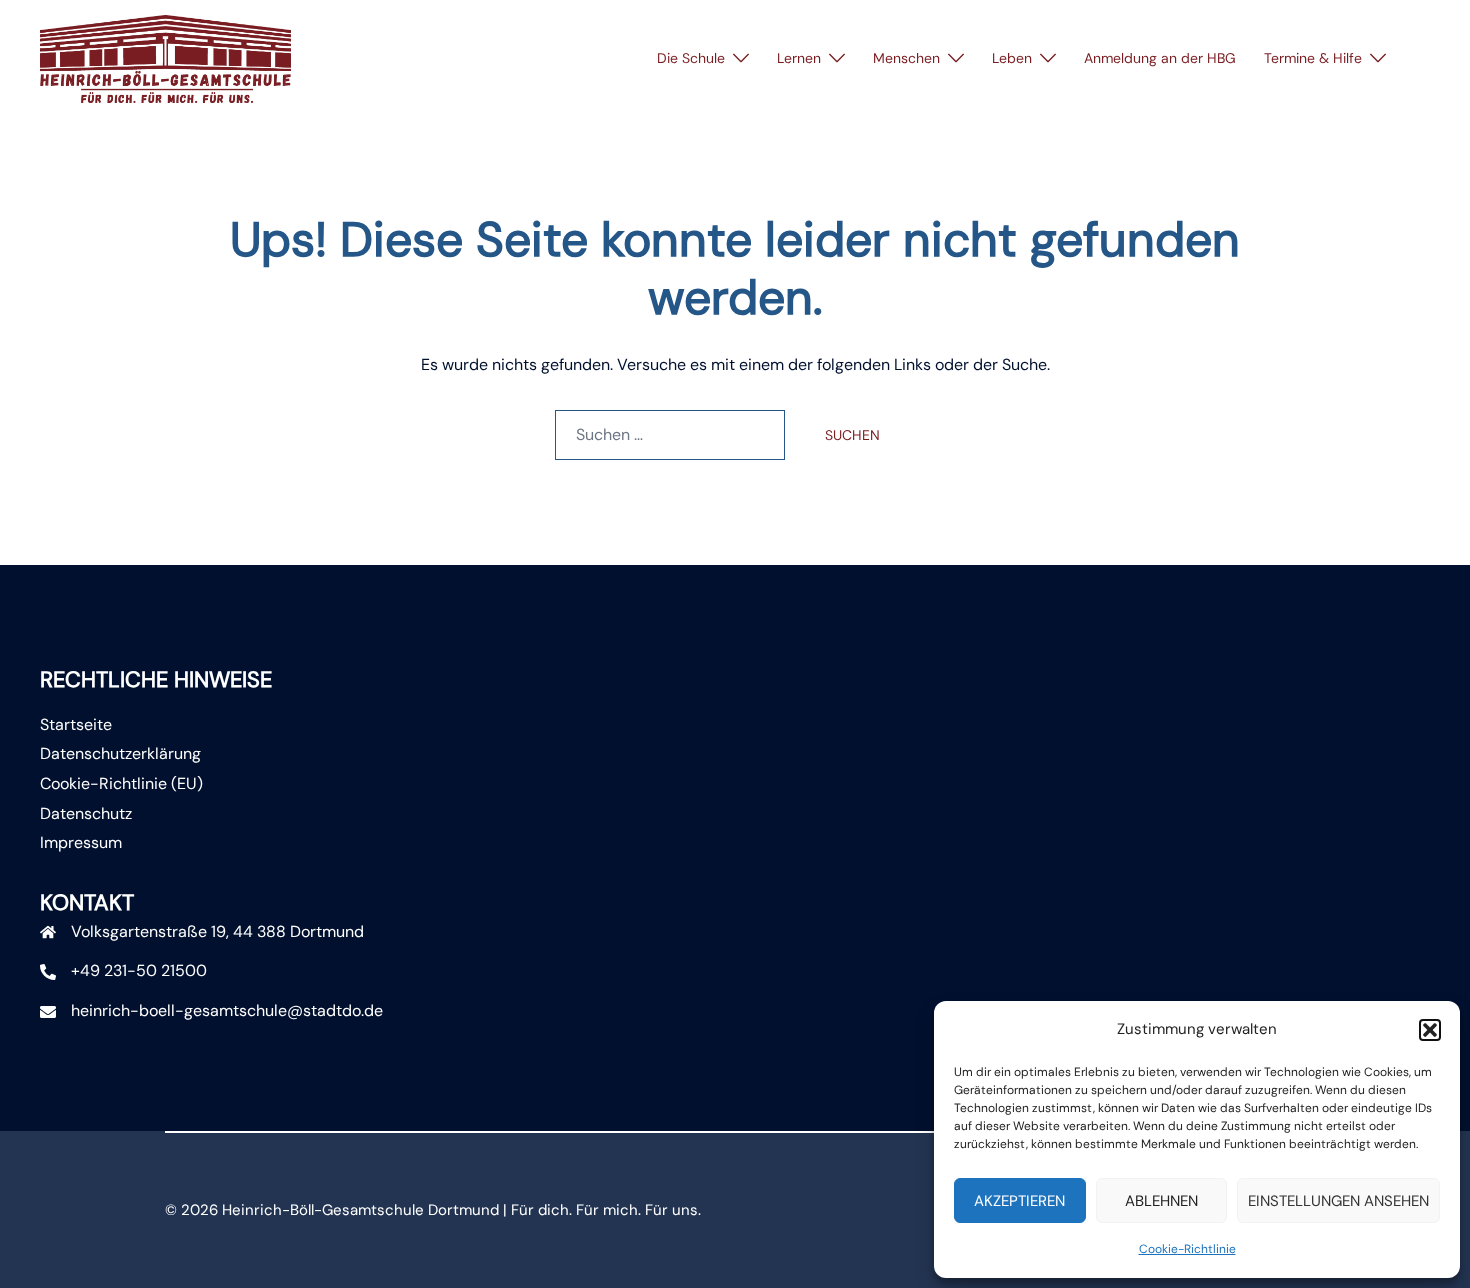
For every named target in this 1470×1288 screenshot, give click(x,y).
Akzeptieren (1019, 1201)
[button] (1430, 1030)
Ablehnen (1161, 1201)
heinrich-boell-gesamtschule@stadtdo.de (227, 1010)
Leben (1012, 58)
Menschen (906, 58)
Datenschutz (86, 813)
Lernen (799, 58)
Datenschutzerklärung (120, 753)
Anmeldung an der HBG (1160, 58)
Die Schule (691, 58)
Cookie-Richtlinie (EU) (121, 783)
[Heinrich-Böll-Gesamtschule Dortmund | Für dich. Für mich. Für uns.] (165, 57)
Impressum (81, 842)
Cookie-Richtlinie (1187, 1249)
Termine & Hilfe (1313, 58)
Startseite (76, 724)
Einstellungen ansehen (1338, 1201)
